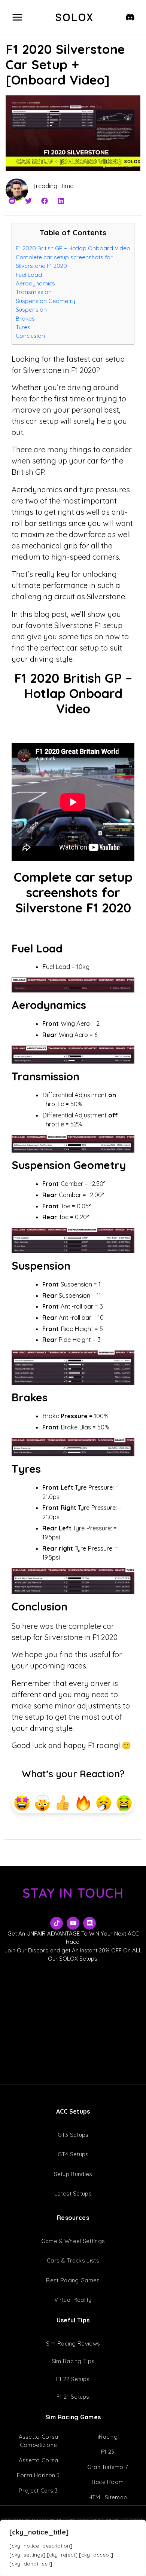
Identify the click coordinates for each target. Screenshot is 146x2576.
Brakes (25, 318)
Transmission (34, 292)
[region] (73, 2548)
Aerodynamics (35, 283)
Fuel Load (29, 275)
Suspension (31, 309)
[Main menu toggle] (17, 17)
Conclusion (30, 336)
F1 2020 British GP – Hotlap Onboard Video (73, 248)
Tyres (23, 327)
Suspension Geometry (45, 301)
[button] (12, 201)
